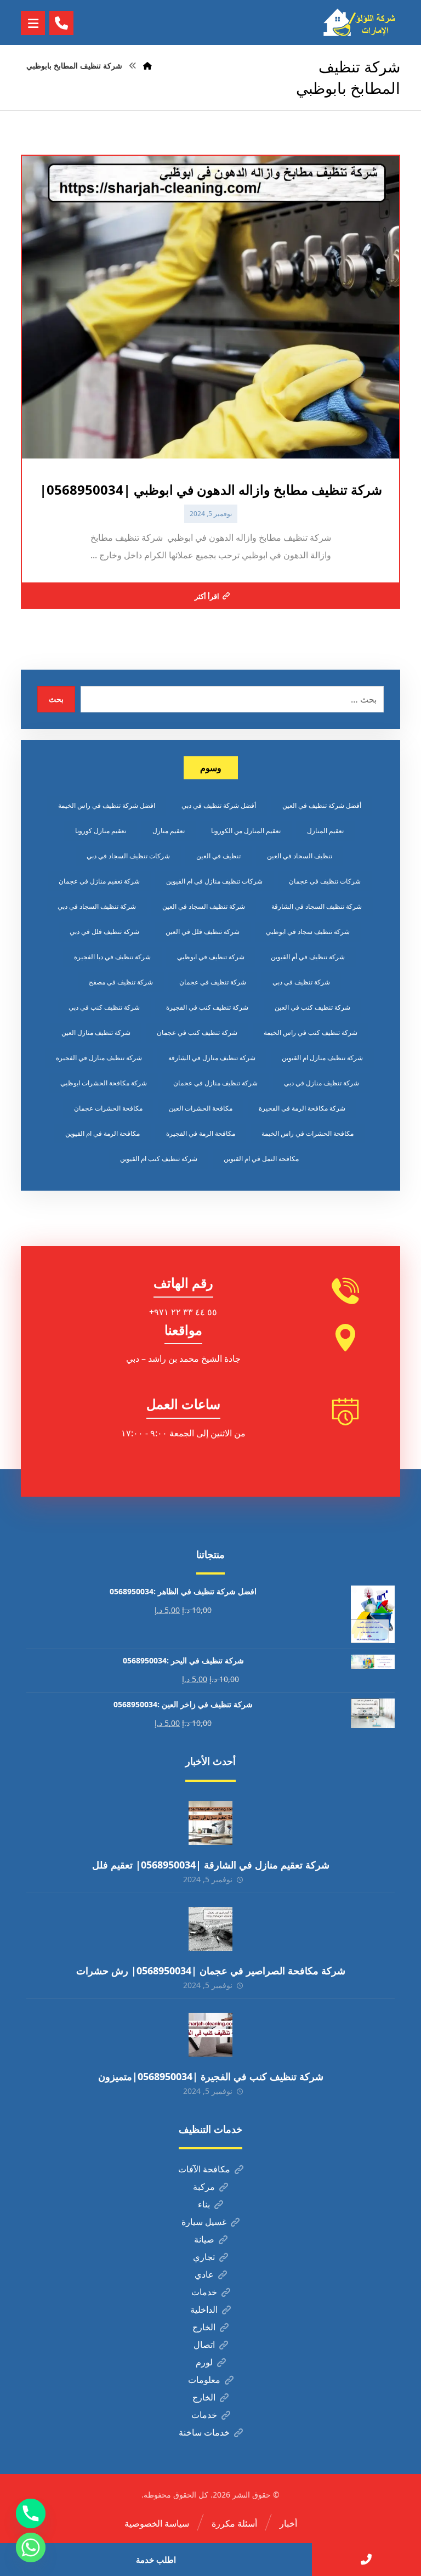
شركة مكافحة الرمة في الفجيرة (302, 1108)
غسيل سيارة (204, 2222)
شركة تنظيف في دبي (301, 982)
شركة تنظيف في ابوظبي (211, 957)
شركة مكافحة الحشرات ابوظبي (104, 1083)
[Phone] (31, 2513)
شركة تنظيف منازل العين (96, 1032)
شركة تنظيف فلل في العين (203, 932)
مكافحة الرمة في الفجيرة (201, 1133)
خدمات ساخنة (204, 2432)
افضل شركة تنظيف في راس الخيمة (107, 805)
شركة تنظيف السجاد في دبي (97, 906)
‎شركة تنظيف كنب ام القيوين (159, 1159)
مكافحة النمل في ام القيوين (261, 1159)
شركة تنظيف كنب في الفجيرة (207, 1007)
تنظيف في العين (218, 856)
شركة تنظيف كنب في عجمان (197, 1032)
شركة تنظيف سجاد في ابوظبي (308, 932)
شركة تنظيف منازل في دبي (322, 1083)
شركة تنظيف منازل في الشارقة (212, 1058)
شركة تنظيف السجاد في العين (204, 906)
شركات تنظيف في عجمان (325, 881)
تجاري (204, 2257)
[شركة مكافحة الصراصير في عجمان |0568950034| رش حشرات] (210, 1929)
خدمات (204, 2292)
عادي (204, 2274)
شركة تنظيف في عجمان (213, 982)
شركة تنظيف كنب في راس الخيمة (311, 1032)
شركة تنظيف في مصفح (121, 982)
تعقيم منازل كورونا (101, 831)
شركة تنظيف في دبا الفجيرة (112, 957)
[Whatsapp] (31, 2547)
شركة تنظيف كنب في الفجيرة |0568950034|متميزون (211, 2076)
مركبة (204, 2187)
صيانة (204, 2239)
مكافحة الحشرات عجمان (108, 1108)
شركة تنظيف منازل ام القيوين (322, 1058)
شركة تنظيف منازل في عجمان (215, 1083)
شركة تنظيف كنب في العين (312, 1007)
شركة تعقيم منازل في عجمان (99, 881)
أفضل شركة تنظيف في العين (322, 805)
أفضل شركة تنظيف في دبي (219, 805)
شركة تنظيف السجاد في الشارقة (317, 906)
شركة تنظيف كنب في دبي (104, 1007)
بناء (204, 2204)
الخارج (204, 2327)
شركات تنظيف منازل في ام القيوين (214, 881)
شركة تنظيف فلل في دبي (104, 932)
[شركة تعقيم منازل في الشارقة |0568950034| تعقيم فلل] (210, 1823)
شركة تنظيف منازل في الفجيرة (99, 1058)
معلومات (204, 2380)
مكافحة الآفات (204, 2169)
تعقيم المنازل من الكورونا (246, 831)
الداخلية (204, 2309)
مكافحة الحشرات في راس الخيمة (308, 1133)
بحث (56, 699)
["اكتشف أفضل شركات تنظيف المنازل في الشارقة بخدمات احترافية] (362, 22)
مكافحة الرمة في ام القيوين (103, 1133)
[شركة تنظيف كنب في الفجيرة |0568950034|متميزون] (210, 2035)
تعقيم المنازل (325, 831)
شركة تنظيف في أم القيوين (308, 957)
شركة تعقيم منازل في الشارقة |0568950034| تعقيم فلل (211, 1865)
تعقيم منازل (169, 831)
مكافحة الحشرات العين (201, 1108)
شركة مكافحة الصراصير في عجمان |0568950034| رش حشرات (211, 1971)
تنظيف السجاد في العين (300, 856)
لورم (204, 2362)
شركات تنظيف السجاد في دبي (128, 856)
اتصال (204, 2345)
